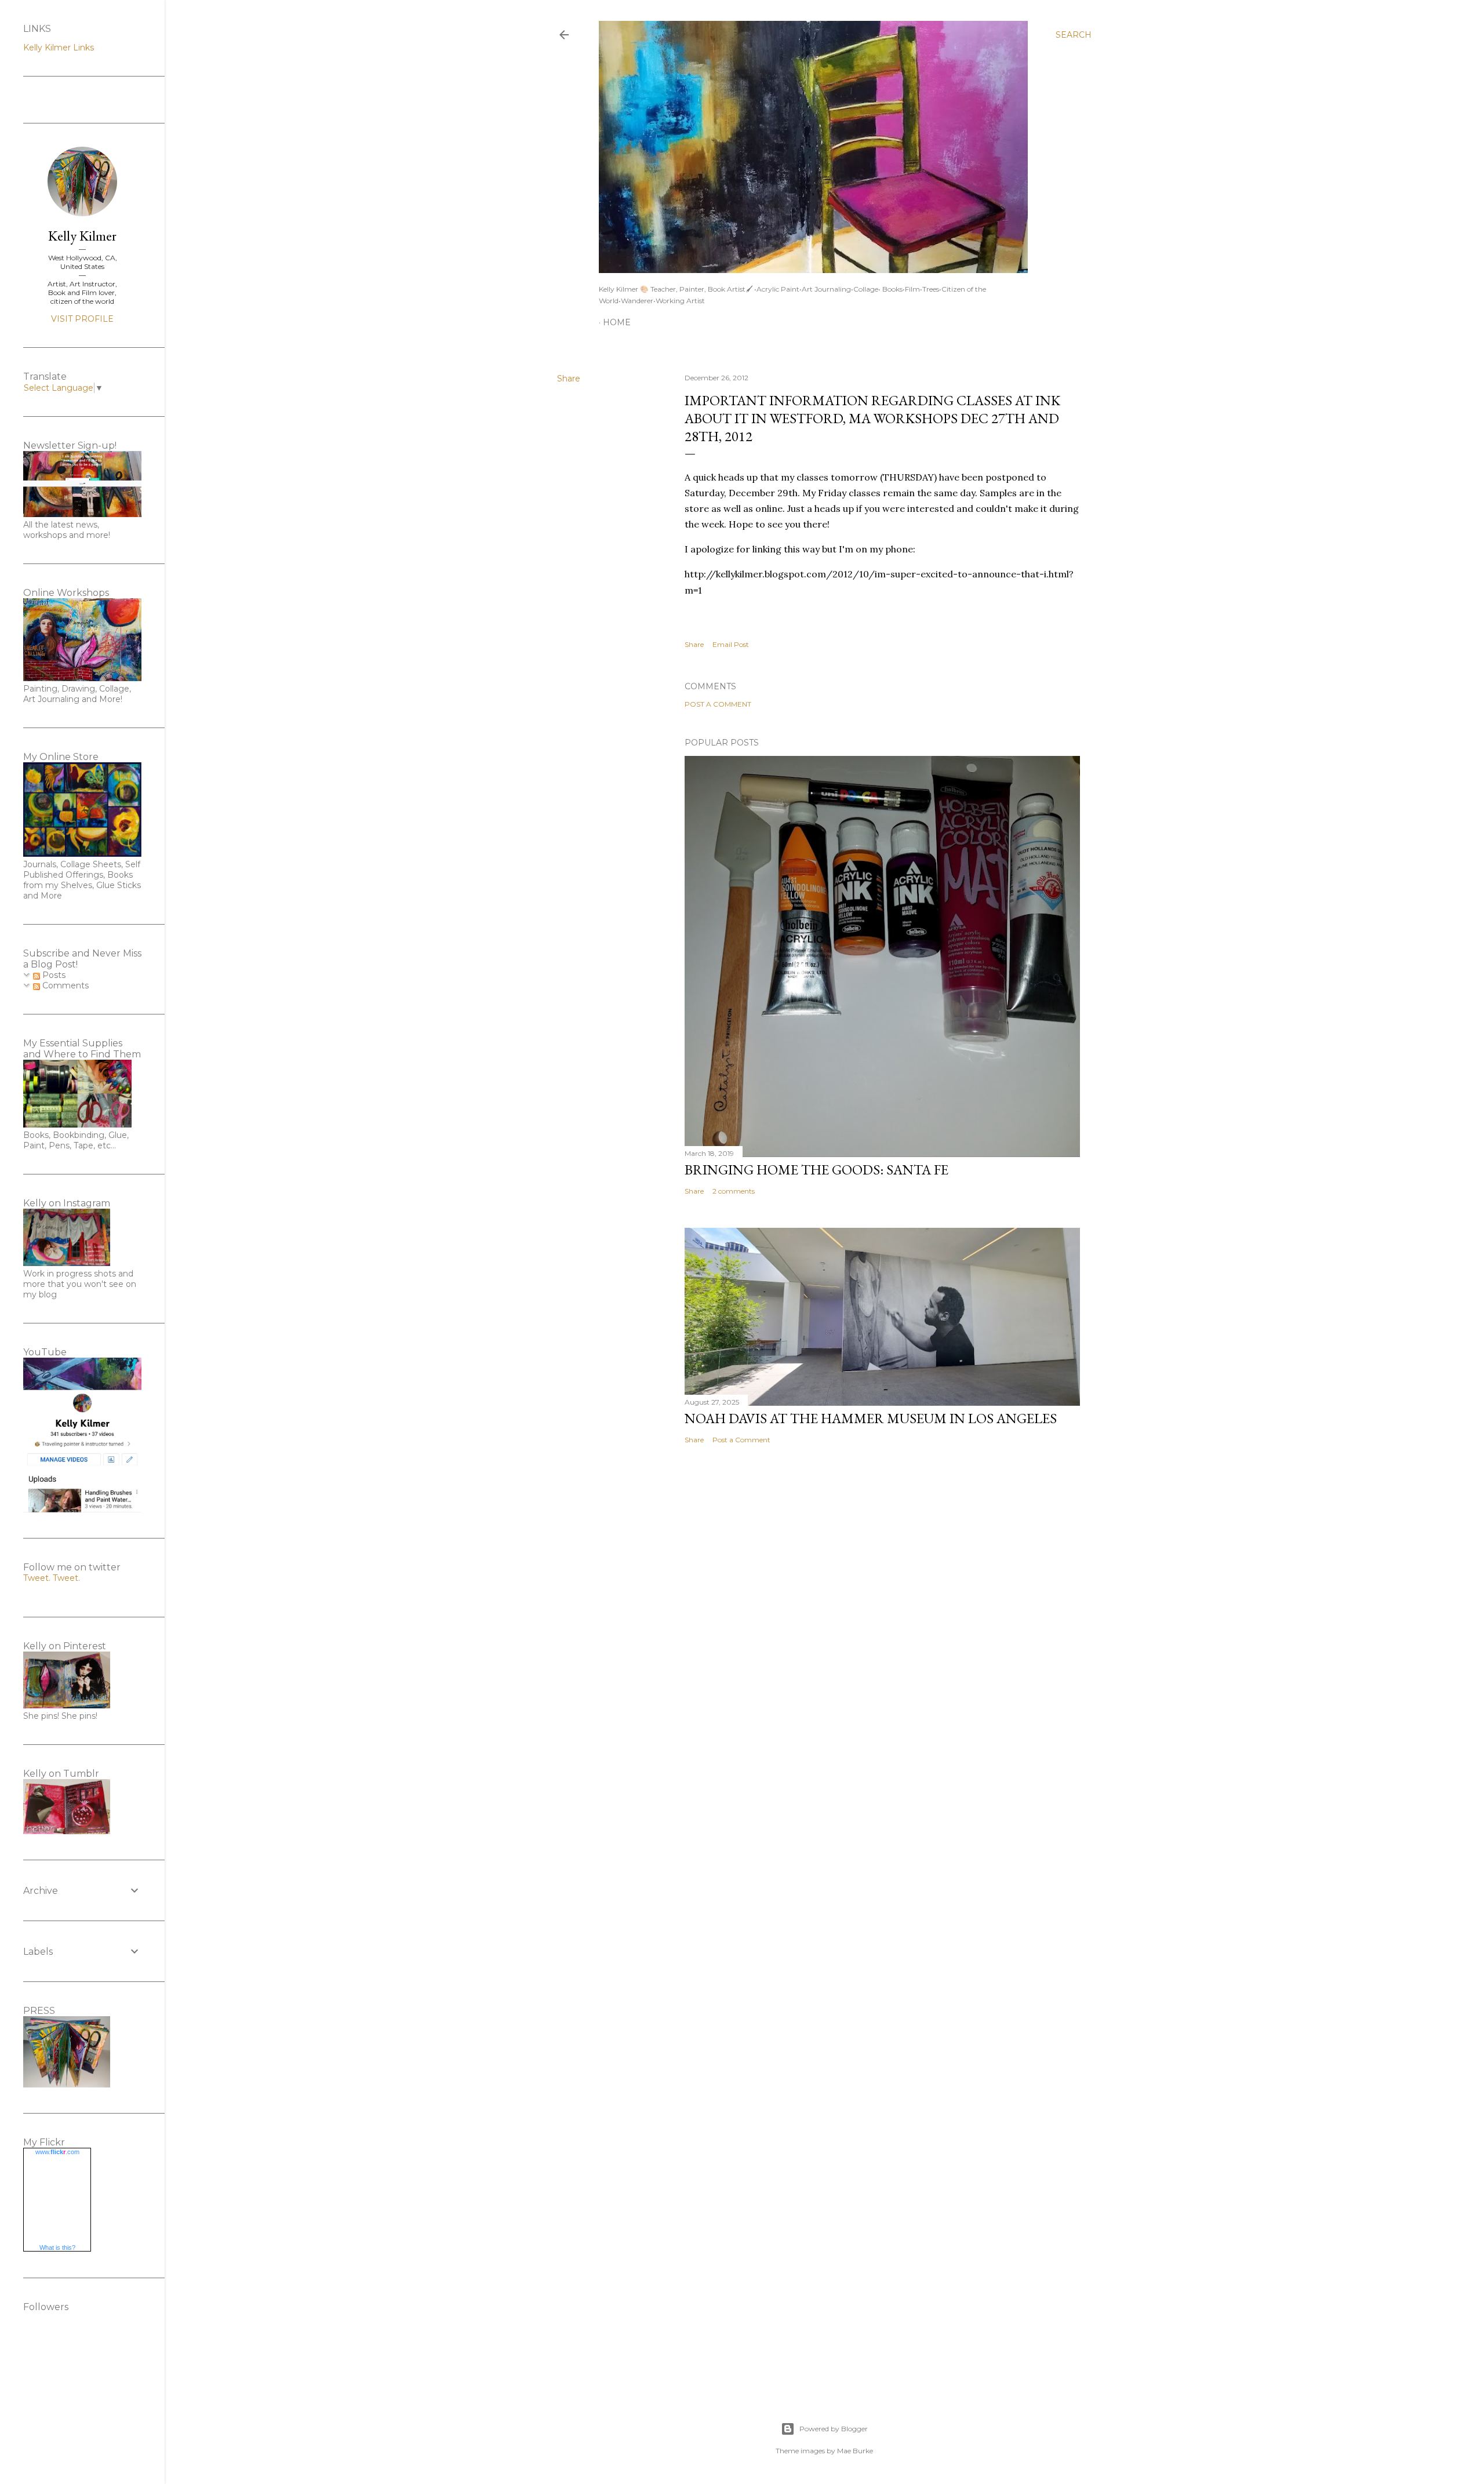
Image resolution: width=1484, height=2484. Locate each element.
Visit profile (82, 319)
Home (617, 322)
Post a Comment (718, 704)
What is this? (57, 2247)
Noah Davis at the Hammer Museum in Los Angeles (871, 1418)
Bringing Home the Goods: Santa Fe (816, 1170)
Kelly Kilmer (82, 236)
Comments (64, 985)
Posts (53, 975)
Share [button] (569, 379)
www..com (57, 2152)
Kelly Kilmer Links (59, 48)
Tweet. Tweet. (52, 1578)
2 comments (734, 1191)
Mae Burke (855, 2451)
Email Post (731, 644)
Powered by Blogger (834, 2429)
